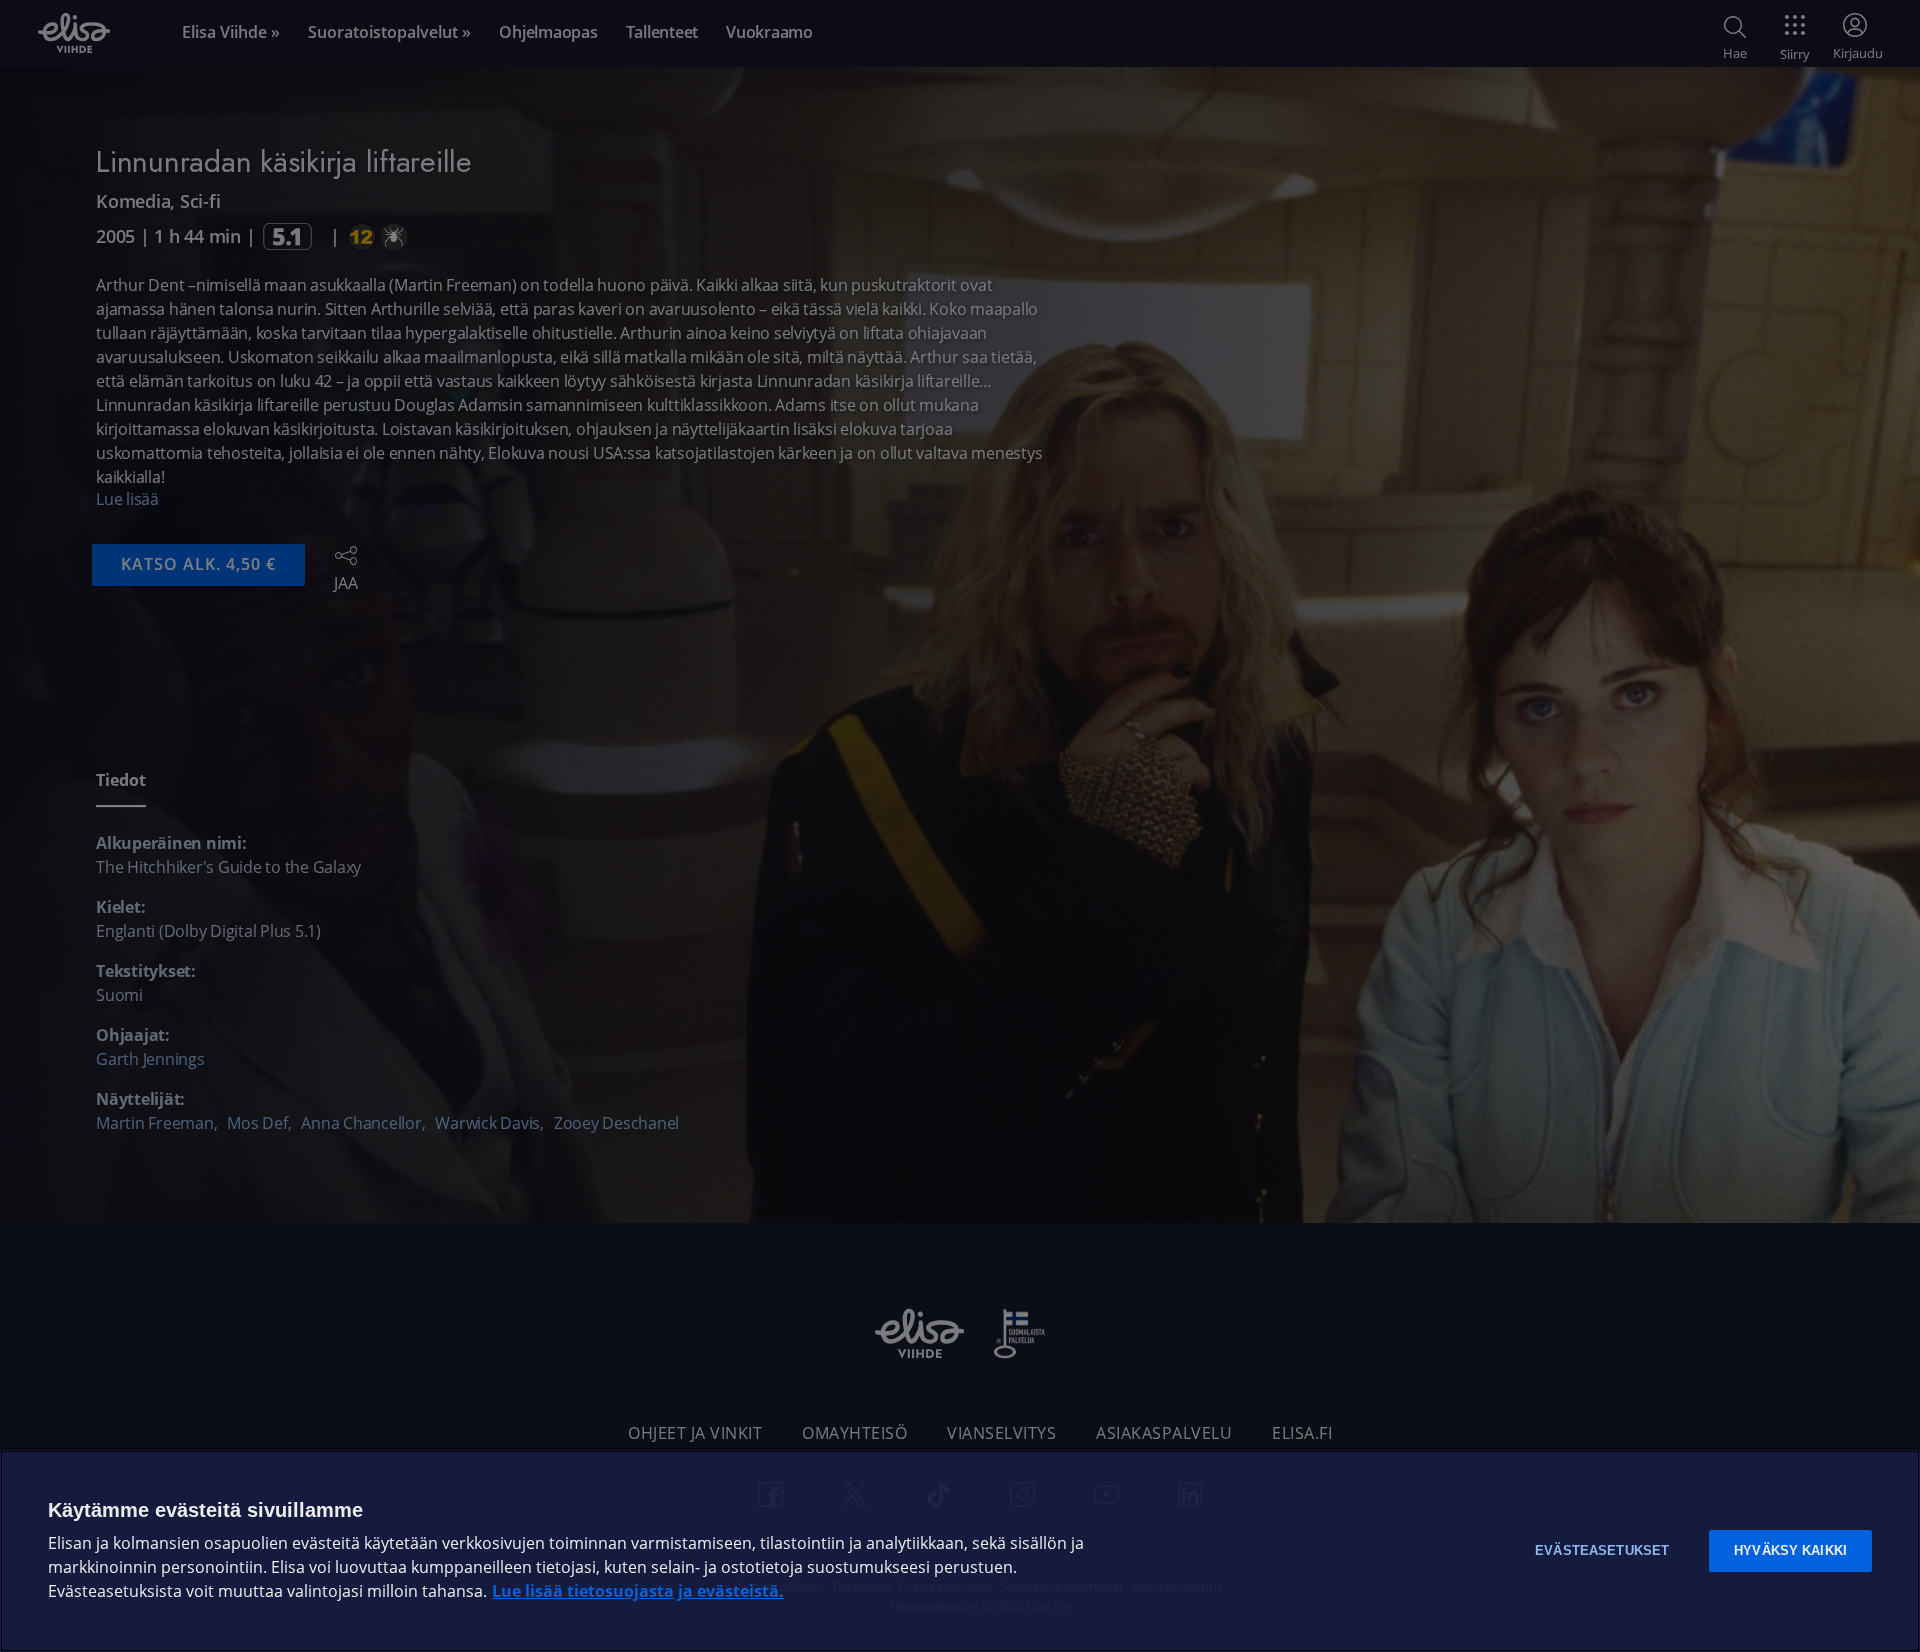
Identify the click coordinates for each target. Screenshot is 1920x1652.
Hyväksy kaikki (1790, 1550)
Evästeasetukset (1602, 1550)
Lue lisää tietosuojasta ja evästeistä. (638, 1591)
